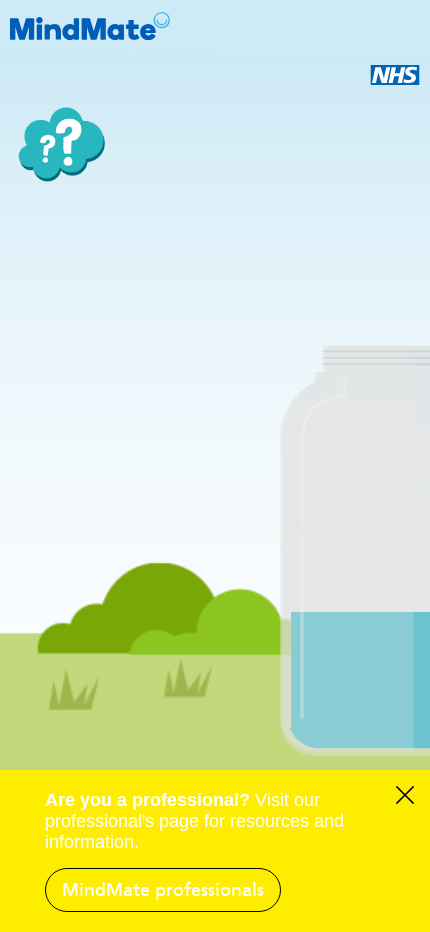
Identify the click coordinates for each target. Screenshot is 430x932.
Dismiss (405, 798)
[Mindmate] (215, 26)
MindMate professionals (163, 890)
